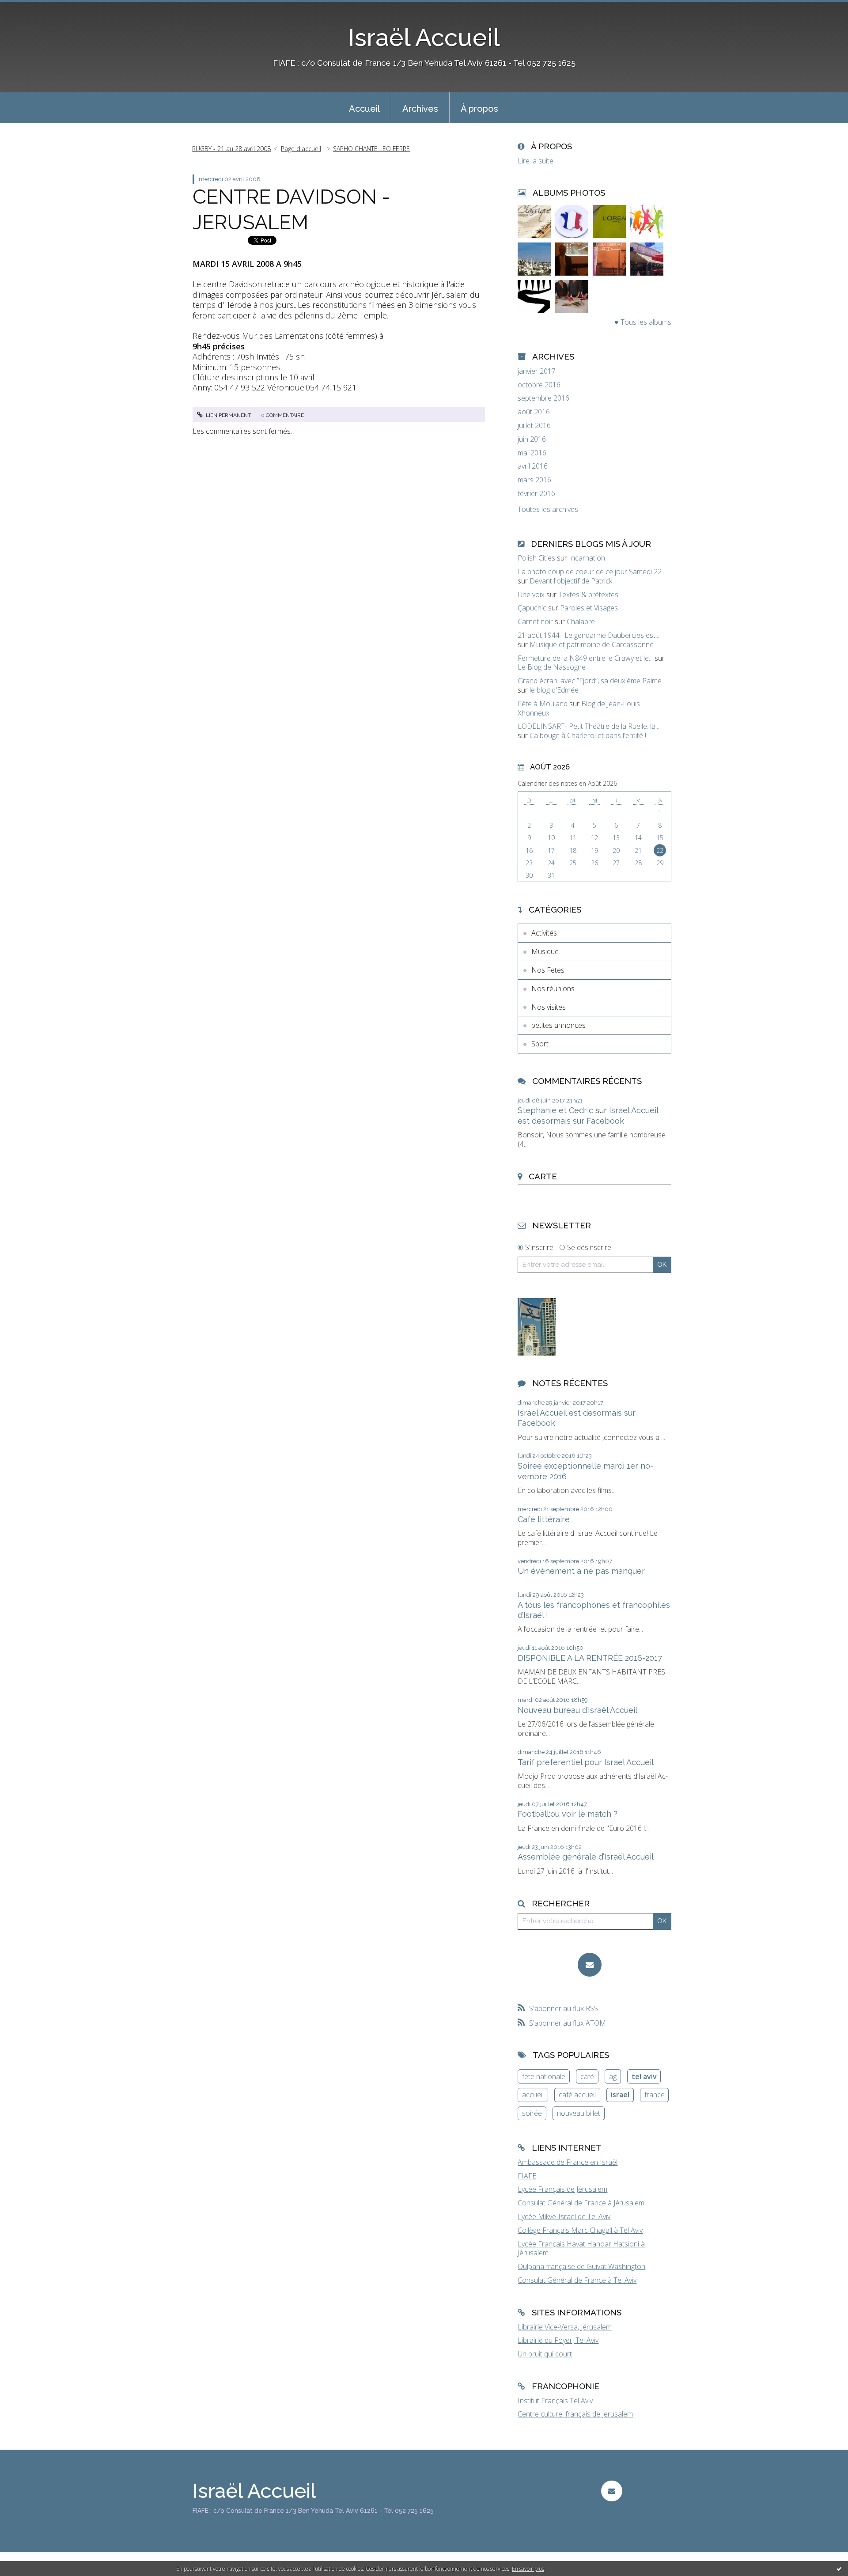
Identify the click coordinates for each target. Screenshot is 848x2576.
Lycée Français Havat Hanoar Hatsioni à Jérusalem (581, 2248)
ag (613, 2076)
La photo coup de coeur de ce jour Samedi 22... (592, 572)
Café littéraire (544, 1519)
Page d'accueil (301, 149)
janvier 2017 (537, 371)
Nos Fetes (548, 970)
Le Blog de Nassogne (552, 667)
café (587, 2076)
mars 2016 (534, 480)
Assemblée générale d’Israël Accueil (586, 1857)
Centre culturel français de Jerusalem (575, 2414)
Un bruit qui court (545, 2354)
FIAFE (527, 2176)
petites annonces (558, 1025)
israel (620, 2095)
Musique (545, 951)
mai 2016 (532, 453)
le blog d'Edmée (554, 690)
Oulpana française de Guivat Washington (581, 2266)
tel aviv (644, 2076)
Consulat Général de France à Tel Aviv (577, 2280)
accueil (533, 2095)
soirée (532, 2113)
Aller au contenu (30, 8)
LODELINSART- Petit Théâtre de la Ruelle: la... (589, 726)
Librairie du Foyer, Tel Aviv (558, 2340)
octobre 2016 (539, 385)
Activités (544, 933)
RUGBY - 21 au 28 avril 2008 (231, 149)
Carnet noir (535, 621)
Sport (540, 1044)
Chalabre (581, 621)
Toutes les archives (548, 510)
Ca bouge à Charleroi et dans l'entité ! (588, 735)
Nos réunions (553, 989)
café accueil (577, 2095)
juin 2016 (532, 439)
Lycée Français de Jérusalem (562, 2189)
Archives (420, 109)
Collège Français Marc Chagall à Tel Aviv (580, 2230)
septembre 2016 (543, 398)
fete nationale (544, 2076)
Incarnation (587, 558)
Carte (543, 1176)
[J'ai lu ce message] (839, 2568)
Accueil (364, 109)
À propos (479, 109)
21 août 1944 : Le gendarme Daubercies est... (589, 635)
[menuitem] (364, 108)
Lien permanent (228, 415)
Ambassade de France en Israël (568, 2162)
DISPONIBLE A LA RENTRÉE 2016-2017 (590, 1658)
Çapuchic (532, 608)
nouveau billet (579, 2113)
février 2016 (536, 494)
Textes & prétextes (588, 595)
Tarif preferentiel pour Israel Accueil (586, 1762)
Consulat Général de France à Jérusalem (581, 2203)
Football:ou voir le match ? (568, 1814)
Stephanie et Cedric (555, 1110)
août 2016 (534, 412)
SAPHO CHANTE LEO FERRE (371, 149)
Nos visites (549, 1007)
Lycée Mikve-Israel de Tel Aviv (564, 2216)
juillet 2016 (534, 426)
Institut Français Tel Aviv (555, 2401)
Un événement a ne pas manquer (581, 1571)
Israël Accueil (424, 37)
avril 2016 (533, 466)
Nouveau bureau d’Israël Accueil (577, 1710)
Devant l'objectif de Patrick (571, 581)
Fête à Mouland (543, 704)
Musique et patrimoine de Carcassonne (592, 644)
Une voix (531, 595)
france (655, 2095)
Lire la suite (536, 161)
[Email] (590, 1965)
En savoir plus (528, 2569)
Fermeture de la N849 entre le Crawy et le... (585, 658)
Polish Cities (536, 558)
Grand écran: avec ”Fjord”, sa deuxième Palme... (592, 681)
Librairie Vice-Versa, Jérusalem (565, 2327)
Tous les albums (646, 322)
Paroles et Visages (589, 608)
